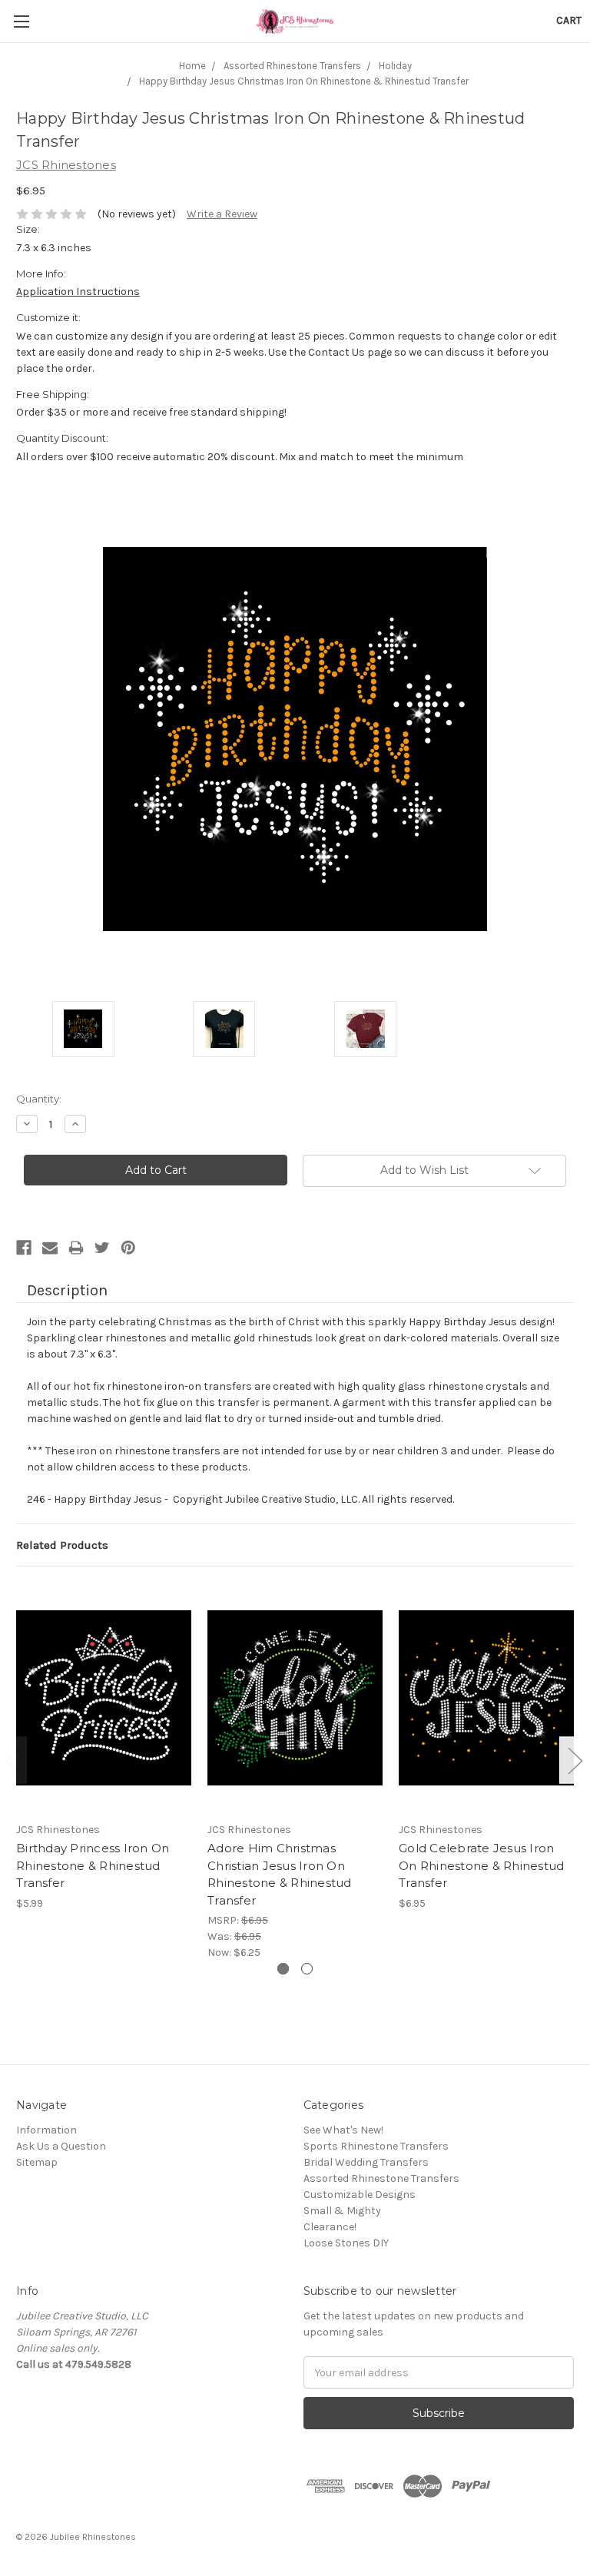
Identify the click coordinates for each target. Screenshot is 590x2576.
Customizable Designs (360, 2195)
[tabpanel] (104, 1747)
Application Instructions (78, 292)
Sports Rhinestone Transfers (376, 2146)
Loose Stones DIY (346, 2243)
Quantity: (39, 1099)
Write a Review (222, 214)
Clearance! (330, 2227)
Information (46, 2130)
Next (575, 1760)
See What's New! (343, 2130)
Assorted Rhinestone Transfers (381, 2178)
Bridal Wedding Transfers (366, 2162)
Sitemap (37, 2162)
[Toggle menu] (21, 21)
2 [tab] (307, 1969)
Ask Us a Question (61, 2146)
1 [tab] (283, 1969)
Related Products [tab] (62, 1545)
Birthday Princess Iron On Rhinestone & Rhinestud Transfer (93, 1865)
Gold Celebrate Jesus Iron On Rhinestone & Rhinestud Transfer (481, 1865)
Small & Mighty (342, 2211)
